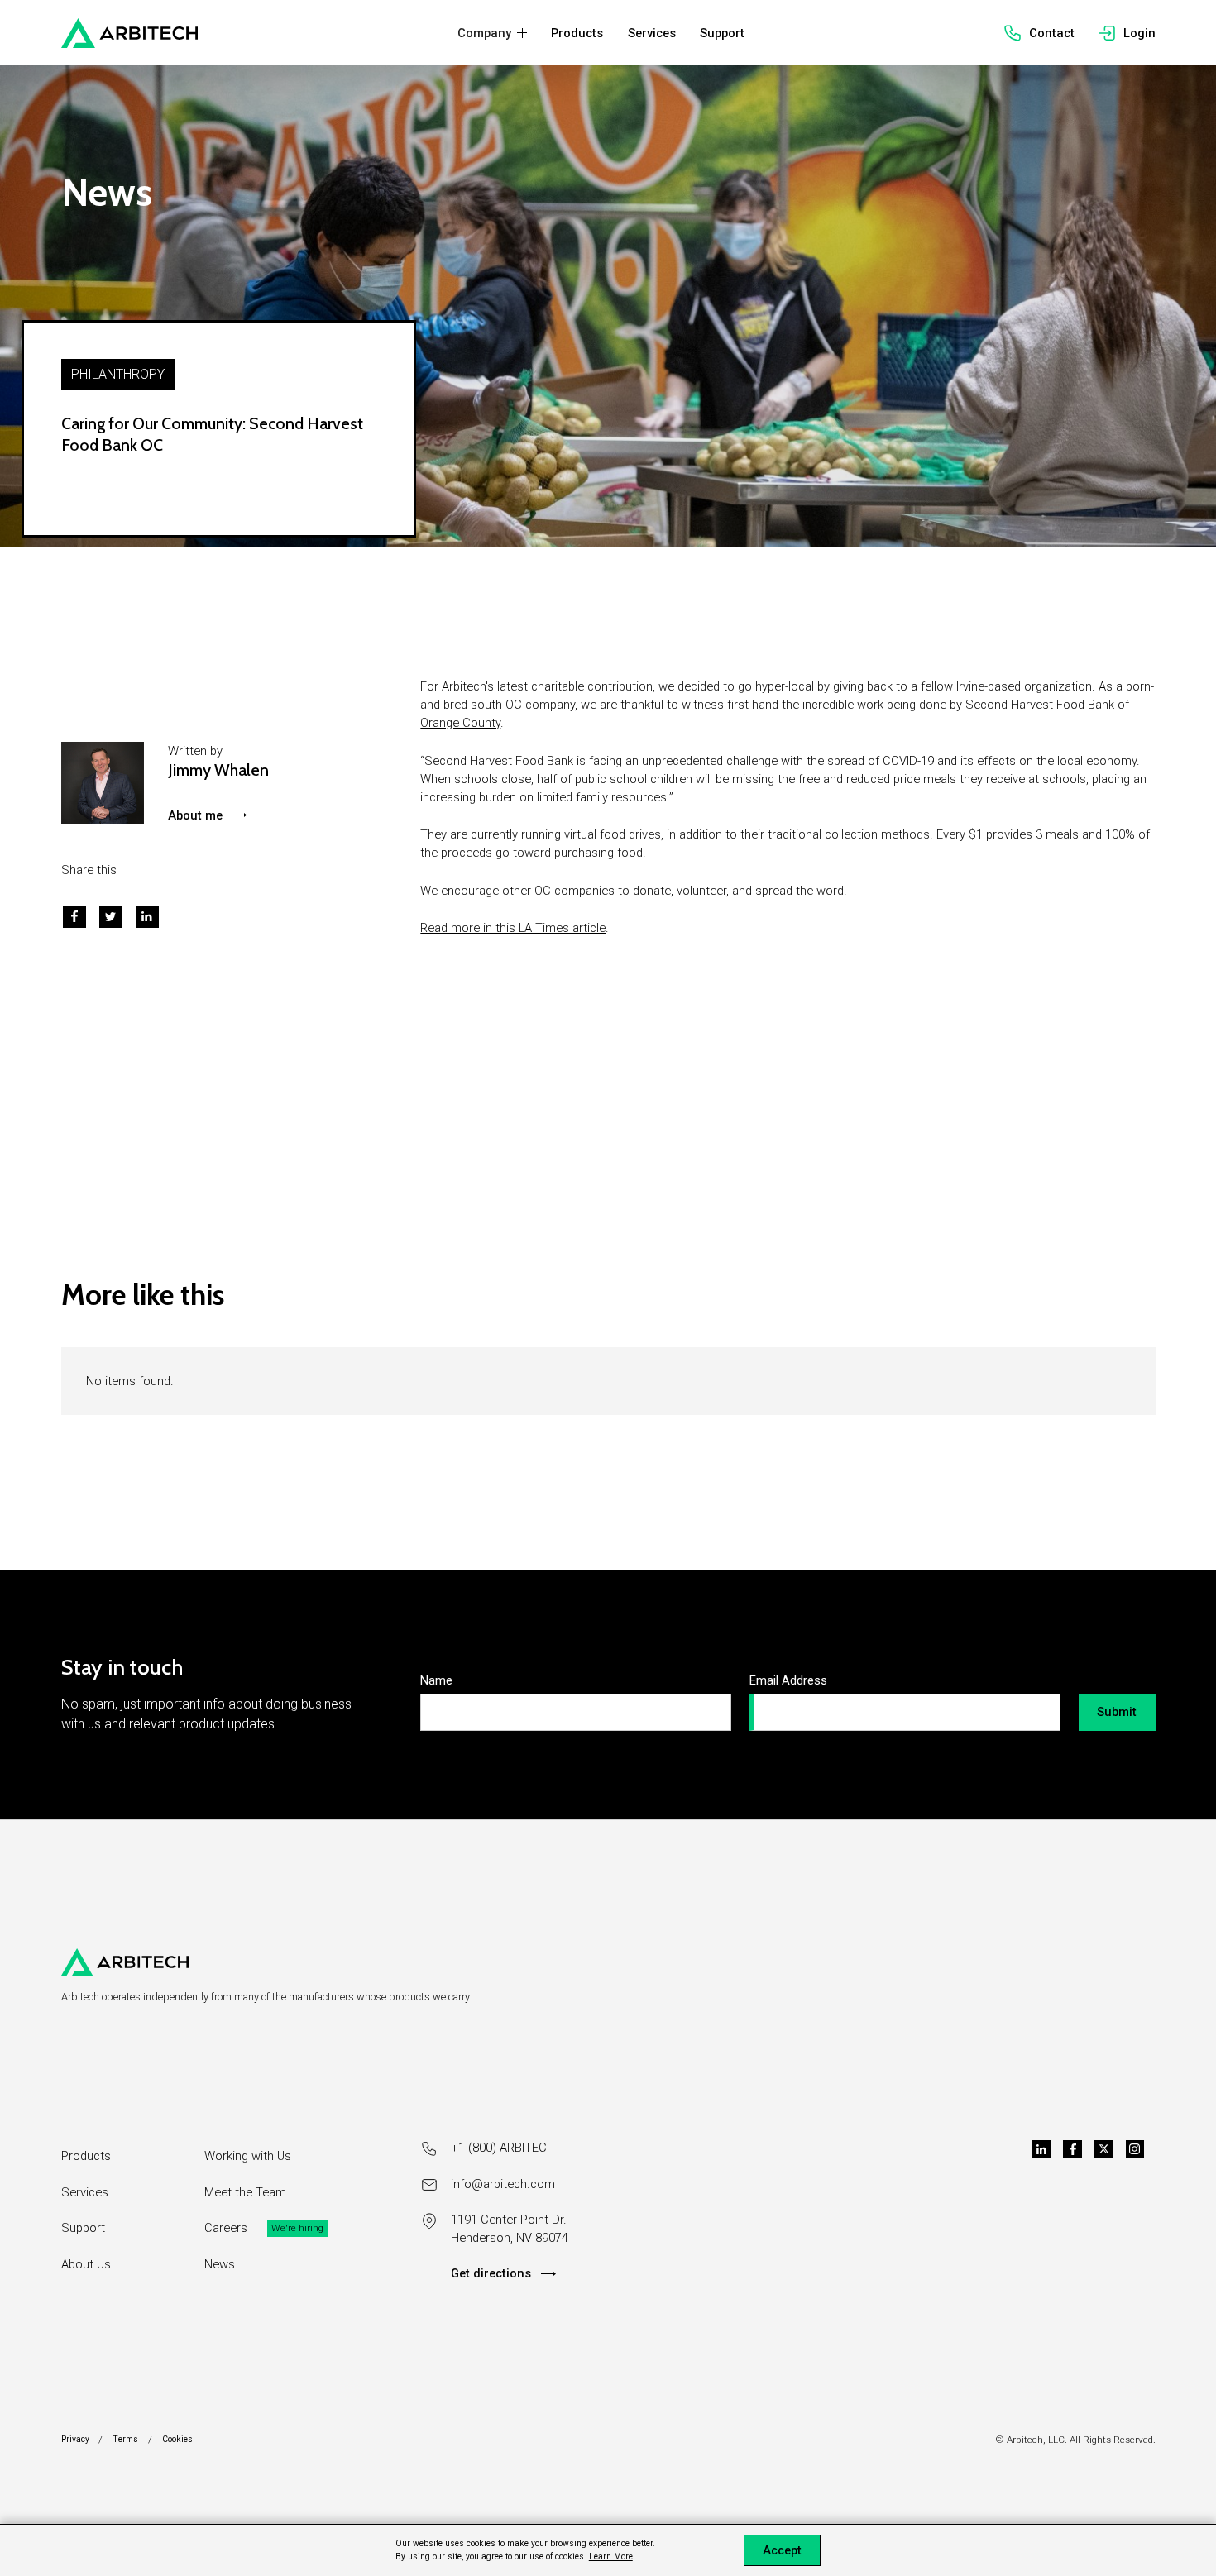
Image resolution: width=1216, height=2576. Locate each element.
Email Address (788, 1680)
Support (83, 2228)
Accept (782, 2550)
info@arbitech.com (503, 2184)
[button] (492, 33)
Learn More (611, 2557)
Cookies (177, 2439)
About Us (86, 2264)
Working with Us (248, 2156)
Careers (226, 2228)
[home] (129, 33)
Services (85, 2192)
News (220, 2264)
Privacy (75, 2439)
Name (436, 1680)
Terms (125, 2439)
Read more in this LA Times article (513, 928)
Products (86, 2156)
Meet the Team (245, 2192)
